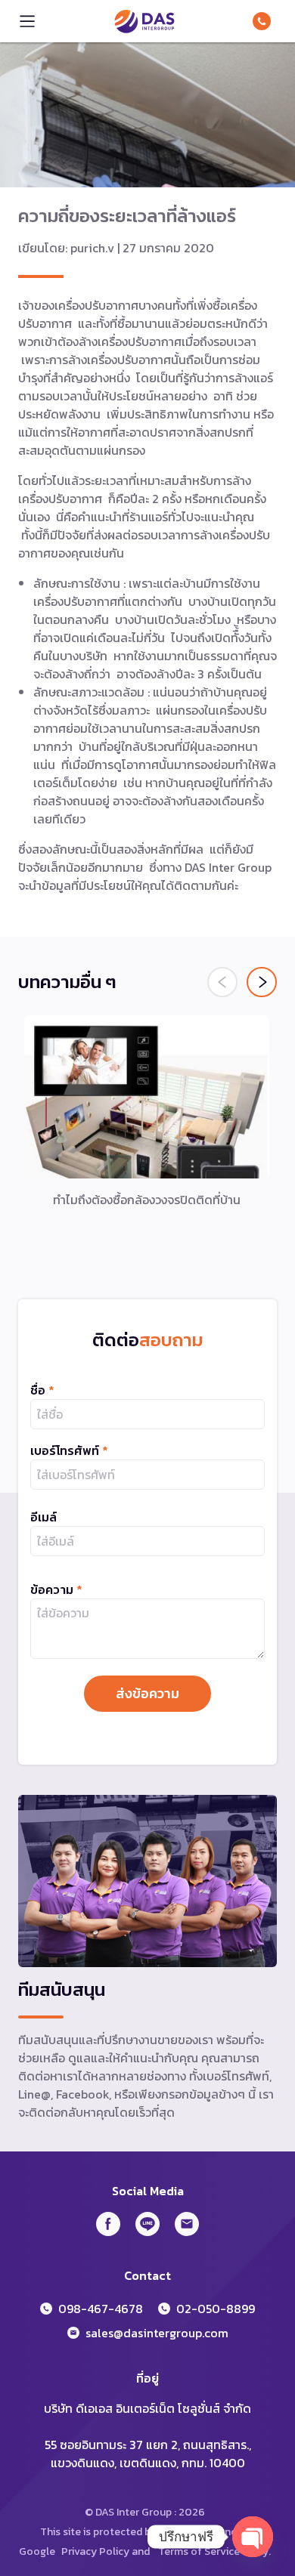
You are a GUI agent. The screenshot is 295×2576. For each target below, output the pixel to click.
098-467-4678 (265, 21)
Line (147, 2224)
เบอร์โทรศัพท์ (69, 1450)
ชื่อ (42, 1390)
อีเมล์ (43, 1517)
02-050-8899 (216, 2309)
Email (187, 2224)
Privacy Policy (95, 2551)
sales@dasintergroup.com (157, 2333)
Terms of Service (199, 2551)
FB (108, 2224)
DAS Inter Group (144, 21)
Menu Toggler (27, 21)
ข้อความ (56, 1589)
